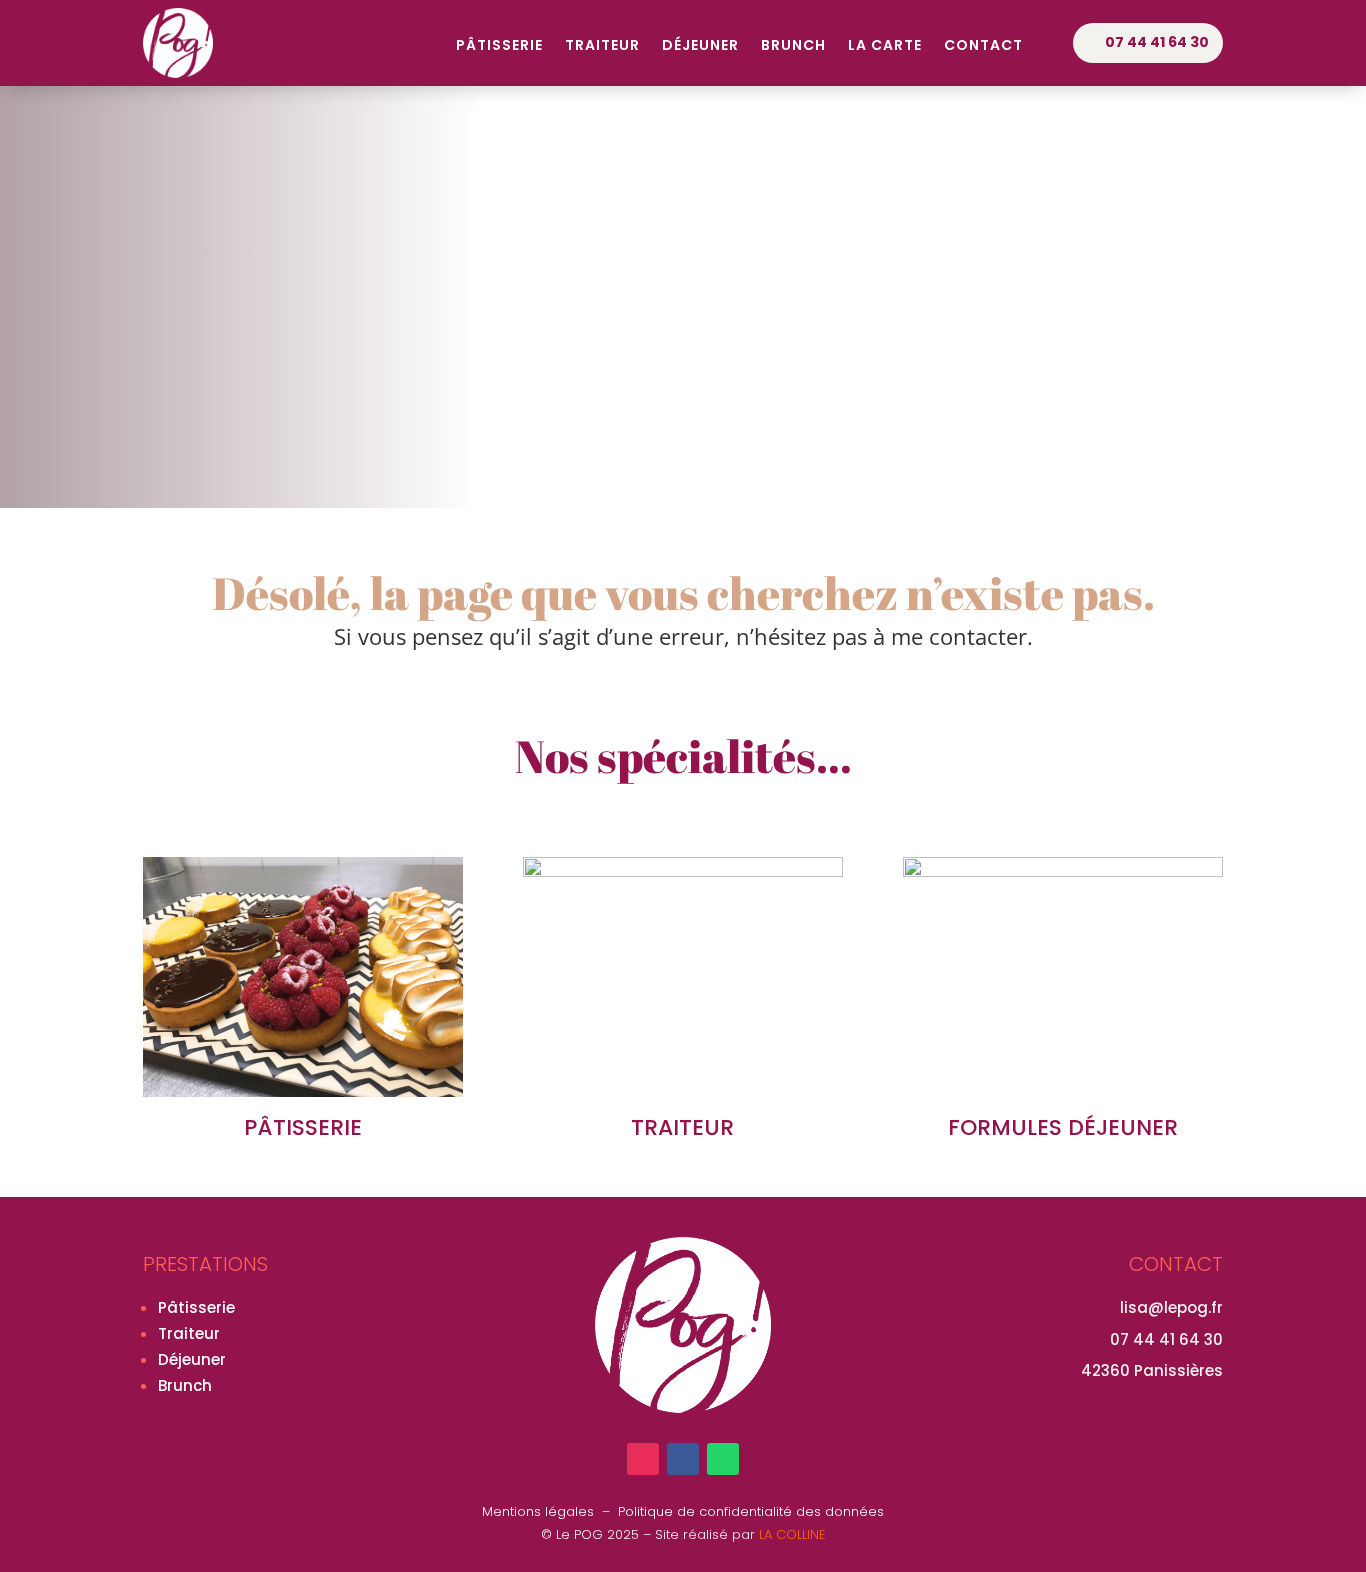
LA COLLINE (792, 1534)
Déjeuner (700, 46)
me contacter (959, 636)
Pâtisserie (499, 46)
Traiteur (602, 46)
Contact (983, 46)
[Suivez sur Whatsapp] (723, 1459)
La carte (885, 46)
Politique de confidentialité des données (751, 1511)
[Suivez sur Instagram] (643, 1459)
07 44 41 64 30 (1157, 42)
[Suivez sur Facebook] (683, 1459)
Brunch (793, 46)
